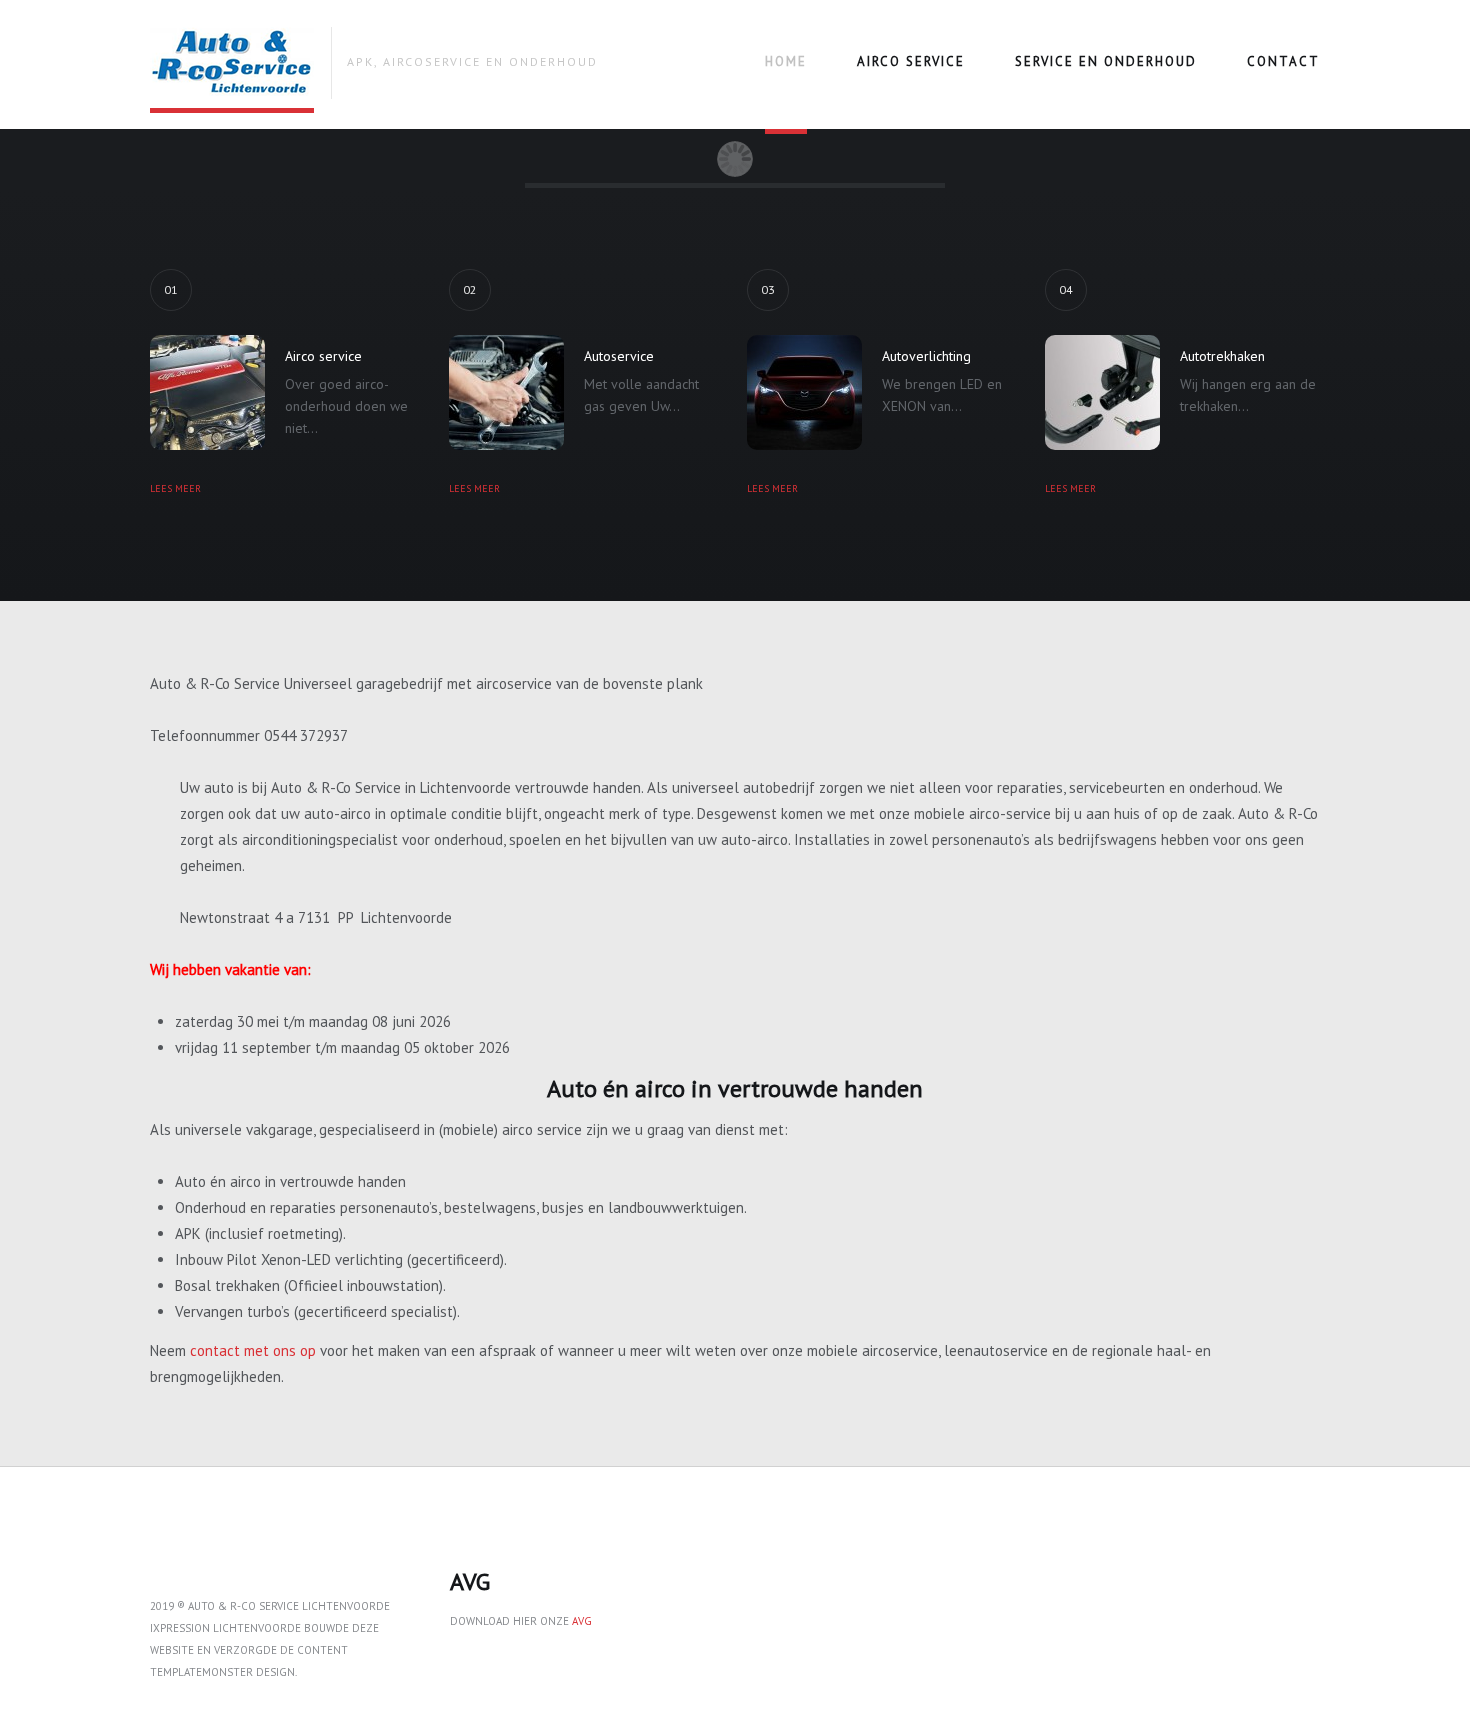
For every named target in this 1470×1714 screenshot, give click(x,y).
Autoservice (619, 356)
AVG (582, 1621)
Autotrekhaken (1222, 356)
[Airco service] (207, 392)
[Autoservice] (506, 392)
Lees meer (175, 488)
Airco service (911, 61)
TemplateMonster (201, 1672)
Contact (1283, 61)
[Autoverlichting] (804, 392)
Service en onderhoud (1106, 61)
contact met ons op (253, 1350)
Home (786, 61)
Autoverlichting (926, 356)
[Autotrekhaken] (1102, 392)
